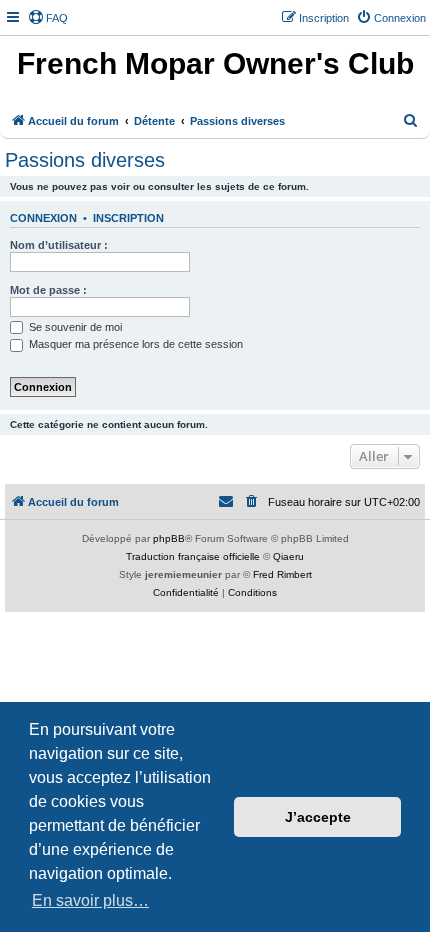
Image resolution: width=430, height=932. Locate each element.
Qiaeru (288, 556)
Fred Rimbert (282, 574)
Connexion (43, 218)
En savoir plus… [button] (90, 900)
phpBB (169, 538)
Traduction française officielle (193, 556)
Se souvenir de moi (74, 327)
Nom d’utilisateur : (59, 245)
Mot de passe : (48, 290)
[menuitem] (48, 18)
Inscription (128, 218)
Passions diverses (85, 160)
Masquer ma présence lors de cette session (134, 344)
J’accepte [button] (318, 817)
